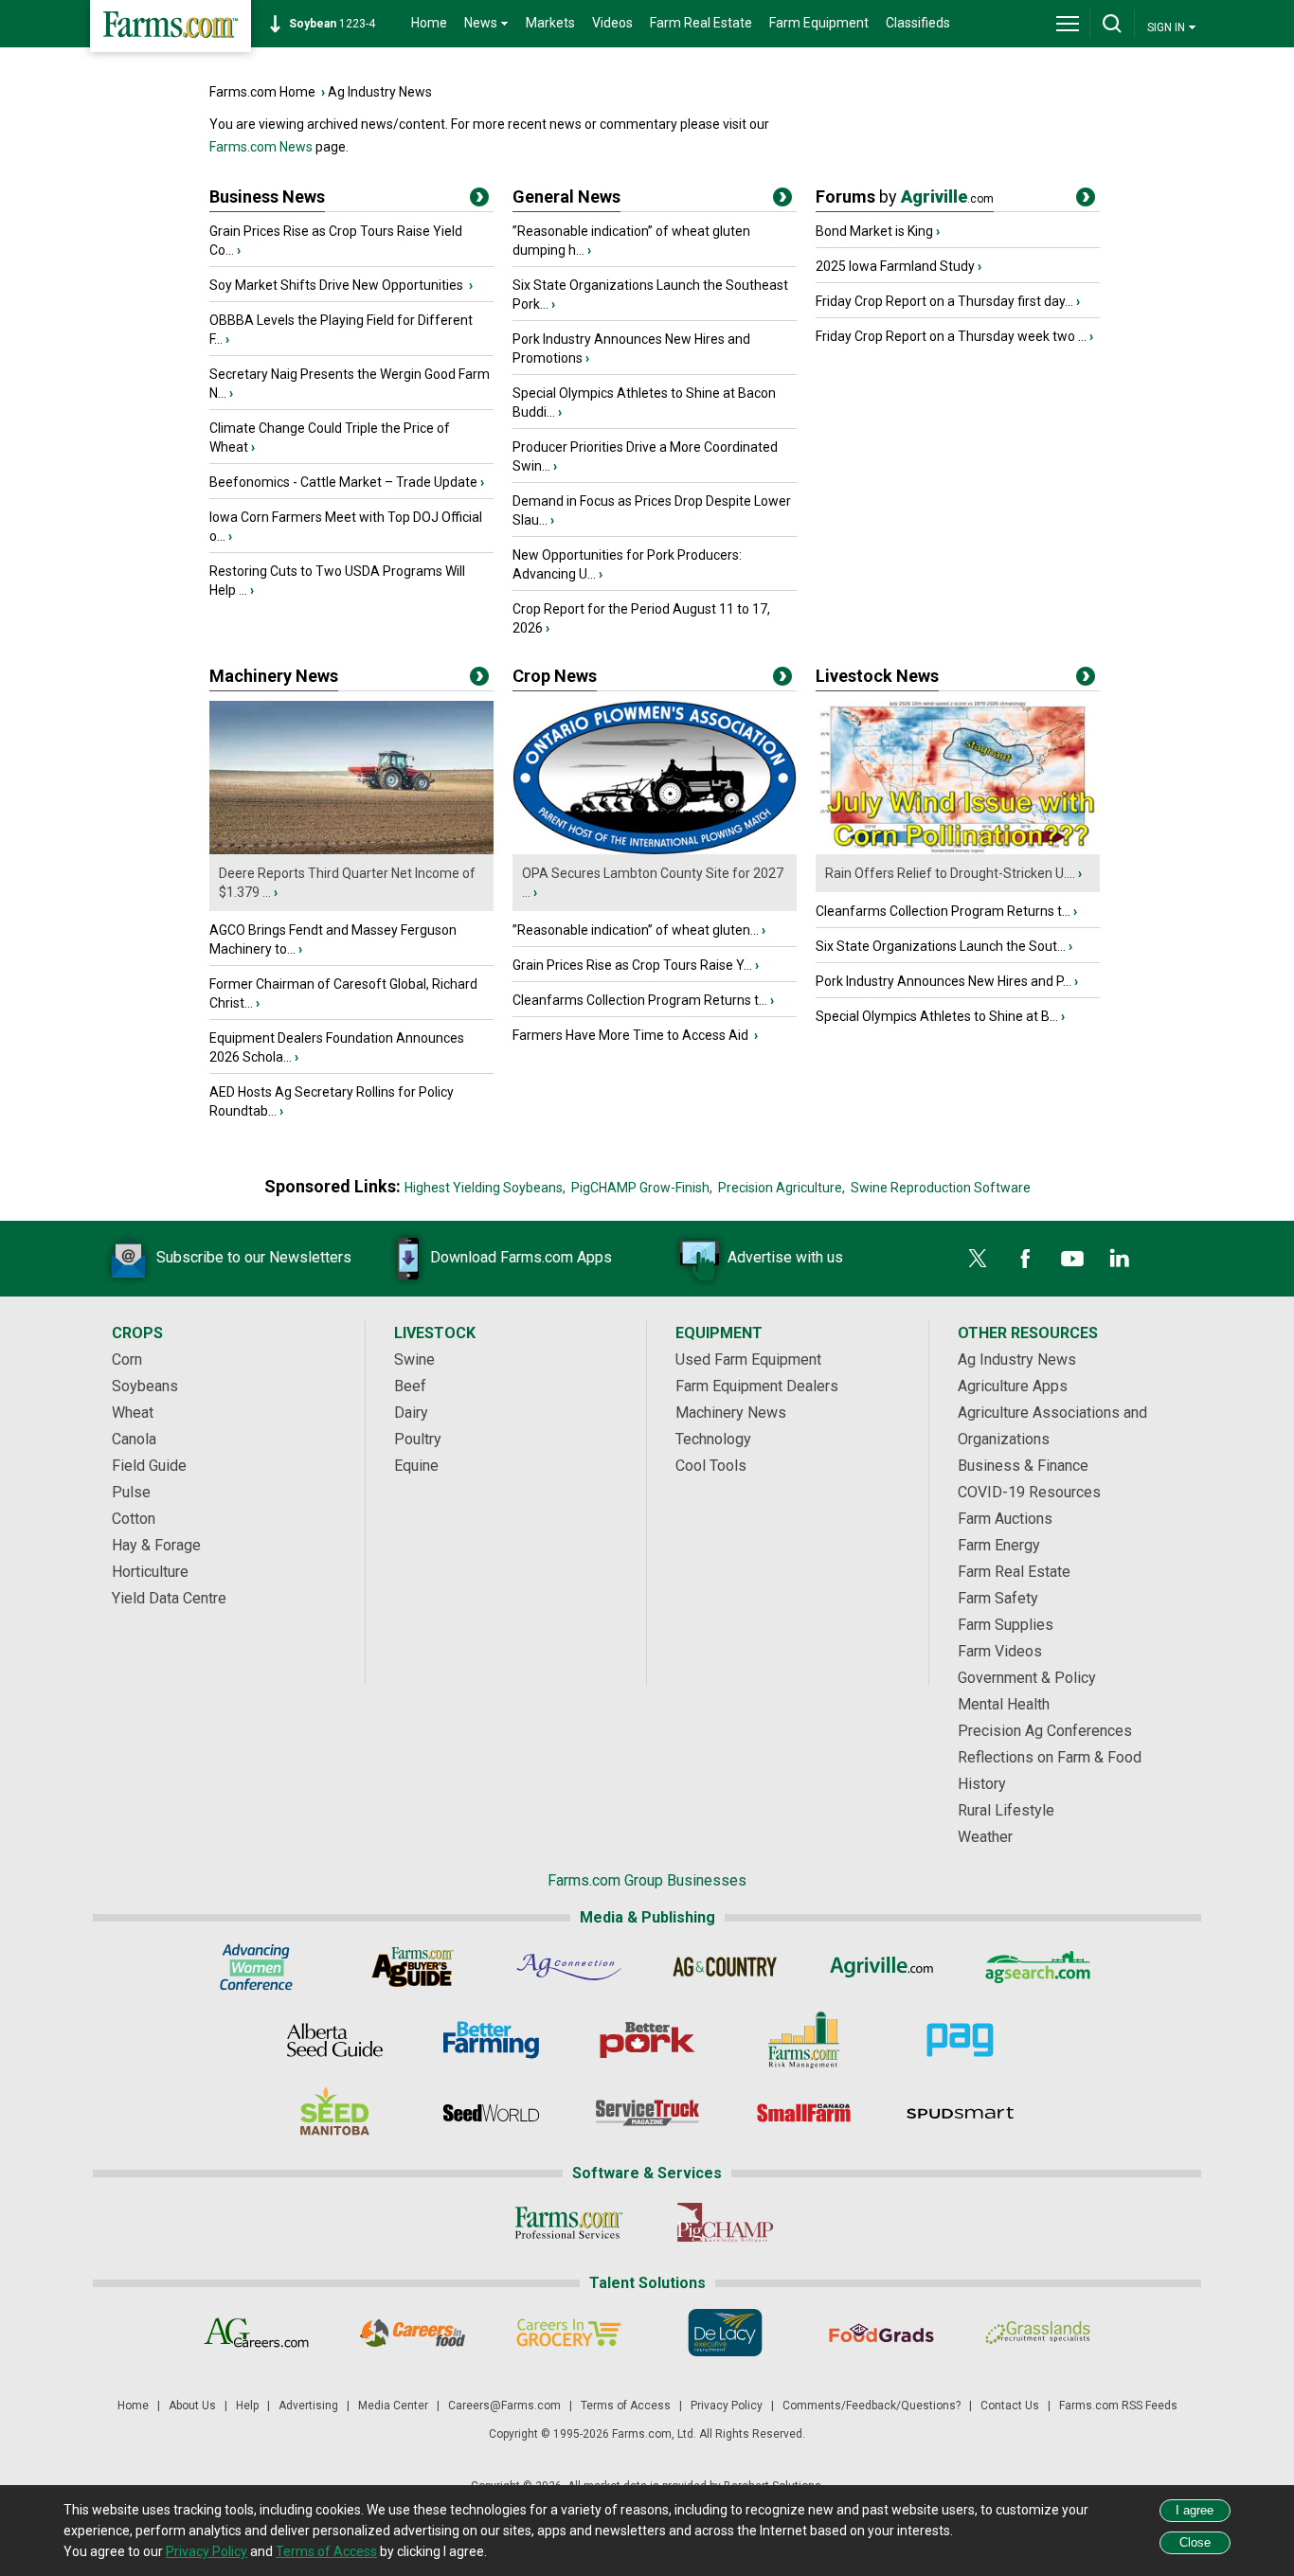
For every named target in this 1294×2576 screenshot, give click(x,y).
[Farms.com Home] (171, 26)
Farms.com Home (262, 92)
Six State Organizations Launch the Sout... (941, 946)
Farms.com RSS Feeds (1118, 2406)
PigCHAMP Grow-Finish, (642, 1188)
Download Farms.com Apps (521, 1257)
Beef (410, 1386)
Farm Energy (999, 1545)
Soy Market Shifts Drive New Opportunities (338, 285)
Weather (985, 1837)
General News (566, 197)
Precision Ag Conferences (1045, 1731)
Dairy (411, 1413)
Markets (550, 23)
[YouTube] (1072, 1259)
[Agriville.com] (881, 1967)
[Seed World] (491, 2113)
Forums (905, 197)
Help (247, 2406)
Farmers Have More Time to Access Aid (632, 1035)
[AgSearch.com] (1038, 1967)
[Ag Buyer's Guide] (413, 1967)
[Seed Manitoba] (335, 2113)
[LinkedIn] (1120, 1259)
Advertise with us (785, 1257)
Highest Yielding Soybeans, (485, 1188)
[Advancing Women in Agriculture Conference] (256, 1967)
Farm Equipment (819, 23)
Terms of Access (626, 2406)
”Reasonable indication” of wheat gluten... (636, 930)
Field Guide (149, 1466)
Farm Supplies (1006, 1625)
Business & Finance (1023, 1466)
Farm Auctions (1005, 1519)
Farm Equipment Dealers (757, 1386)
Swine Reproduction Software (941, 1188)
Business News (267, 197)
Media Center (393, 2406)
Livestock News (877, 676)
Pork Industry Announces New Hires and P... (944, 981)
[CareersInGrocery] (569, 2333)
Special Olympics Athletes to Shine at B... (937, 1016)
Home (429, 23)
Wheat (133, 1413)
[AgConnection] (569, 1967)
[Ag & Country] (725, 1967)
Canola (134, 1439)
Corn (127, 1360)
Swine (414, 1360)
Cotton (134, 1519)
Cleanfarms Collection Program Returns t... (640, 1000)
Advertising (308, 2406)
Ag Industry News (380, 92)
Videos (612, 23)
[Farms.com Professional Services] (569, 2223)
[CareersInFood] (413, 2333)
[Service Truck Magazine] (647, 2113)
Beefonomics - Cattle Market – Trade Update (343, 482)
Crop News (555, 676)
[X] (978, 1259)
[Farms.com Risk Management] (804, 2040)
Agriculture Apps (1013, 1386)
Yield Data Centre (169, 1598)
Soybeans (145, 1386)
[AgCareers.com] (256, 2333)
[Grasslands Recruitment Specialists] (1038, 2333)
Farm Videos (1000, 1651)
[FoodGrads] (881, 2333)
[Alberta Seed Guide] (335, 2040)
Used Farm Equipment (748, 1360)
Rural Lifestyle (1006, 1810)
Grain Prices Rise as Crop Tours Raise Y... (632, 965)
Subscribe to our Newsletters (254, 1257)
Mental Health (1004, 1704)
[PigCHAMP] (725, 2223)
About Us (192, 2406)
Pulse (131, 1492)
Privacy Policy (727, 2406)
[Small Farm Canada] (804, 2113)
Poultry (418, 1439)
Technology (713, 1439)
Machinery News (274, 676)
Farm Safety (998, 1598)
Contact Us (1010, 2406)
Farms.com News (261, 147)
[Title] (479, 201)
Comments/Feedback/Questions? (872, 2406)
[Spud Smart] (960, 2113)
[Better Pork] (647, 2040)
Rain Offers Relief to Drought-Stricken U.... (950, 873)
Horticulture (150, 1572)
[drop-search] (1112, 24)
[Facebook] (1025, 1259)
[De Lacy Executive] (725, 2333)
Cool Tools (711, 1466)
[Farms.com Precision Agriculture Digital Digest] (960, 2040)
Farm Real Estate (701, 23)
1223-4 (332, 24)
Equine (416, 1466)
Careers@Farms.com (504, 2406)
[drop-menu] (1068, 24)
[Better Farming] (491, 2040)
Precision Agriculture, (782, 1188)
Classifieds (918, 23)
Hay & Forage (156, 1545)
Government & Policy (1027, 1678)
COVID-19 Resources (1029, 1492)
